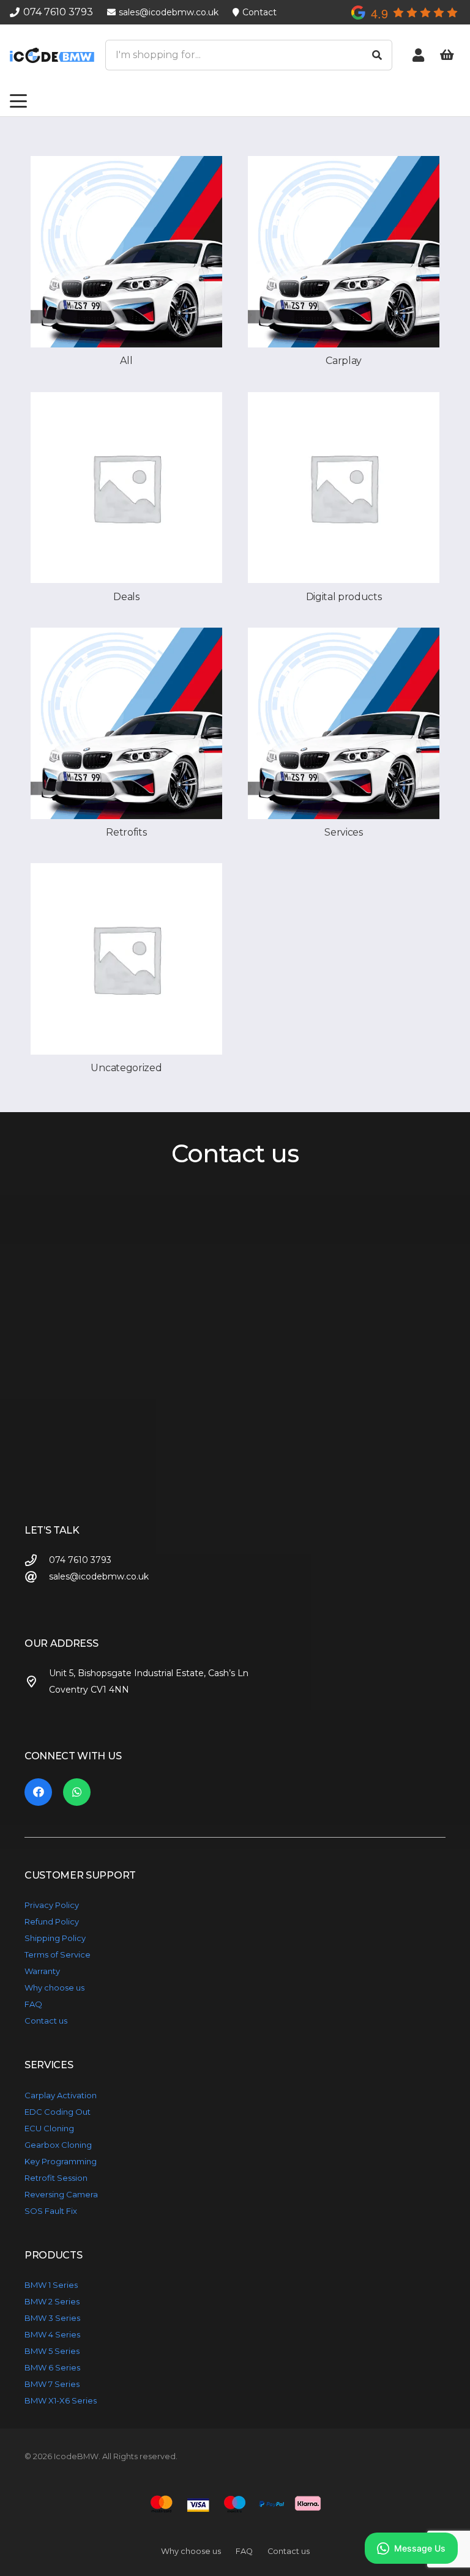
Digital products (344, 597)
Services (343, 832)
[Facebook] (38, 1792)
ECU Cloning (49, 2128)
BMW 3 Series (52, 2318)
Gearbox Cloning (58, 2145)
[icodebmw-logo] (52, 55)
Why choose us (54, 1988)
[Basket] (447, 55)
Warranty (42, 1971)
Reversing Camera (61, 2194)
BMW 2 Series (52, 2301)
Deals (126, 597)
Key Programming (61, 2161)
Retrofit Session (56, 2178)
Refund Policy (52, 1921)
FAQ (33, 2004)
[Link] (418, 55)
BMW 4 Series (52, 2334)
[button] (18, 101)
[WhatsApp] (77, 1792)
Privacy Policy (52, 1905)
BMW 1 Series (51, 2285)
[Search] (377, 55)
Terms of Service (58, 1954)
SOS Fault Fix (51, 2211)
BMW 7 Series (52, 2384)
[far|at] (37, 1577)
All (126, 361)
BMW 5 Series (52, 2351)
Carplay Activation (61, 2095)
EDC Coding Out (58, 2112)
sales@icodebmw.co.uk (99, 1576)
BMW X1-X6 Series (61, 2400)
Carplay (344, 361)
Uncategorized (126, 1068)
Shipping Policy (55, 1938)
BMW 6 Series (52, 2367)
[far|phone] (37, 1560)
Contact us (46, 2021)
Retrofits (126, 832)
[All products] (126, 252)
